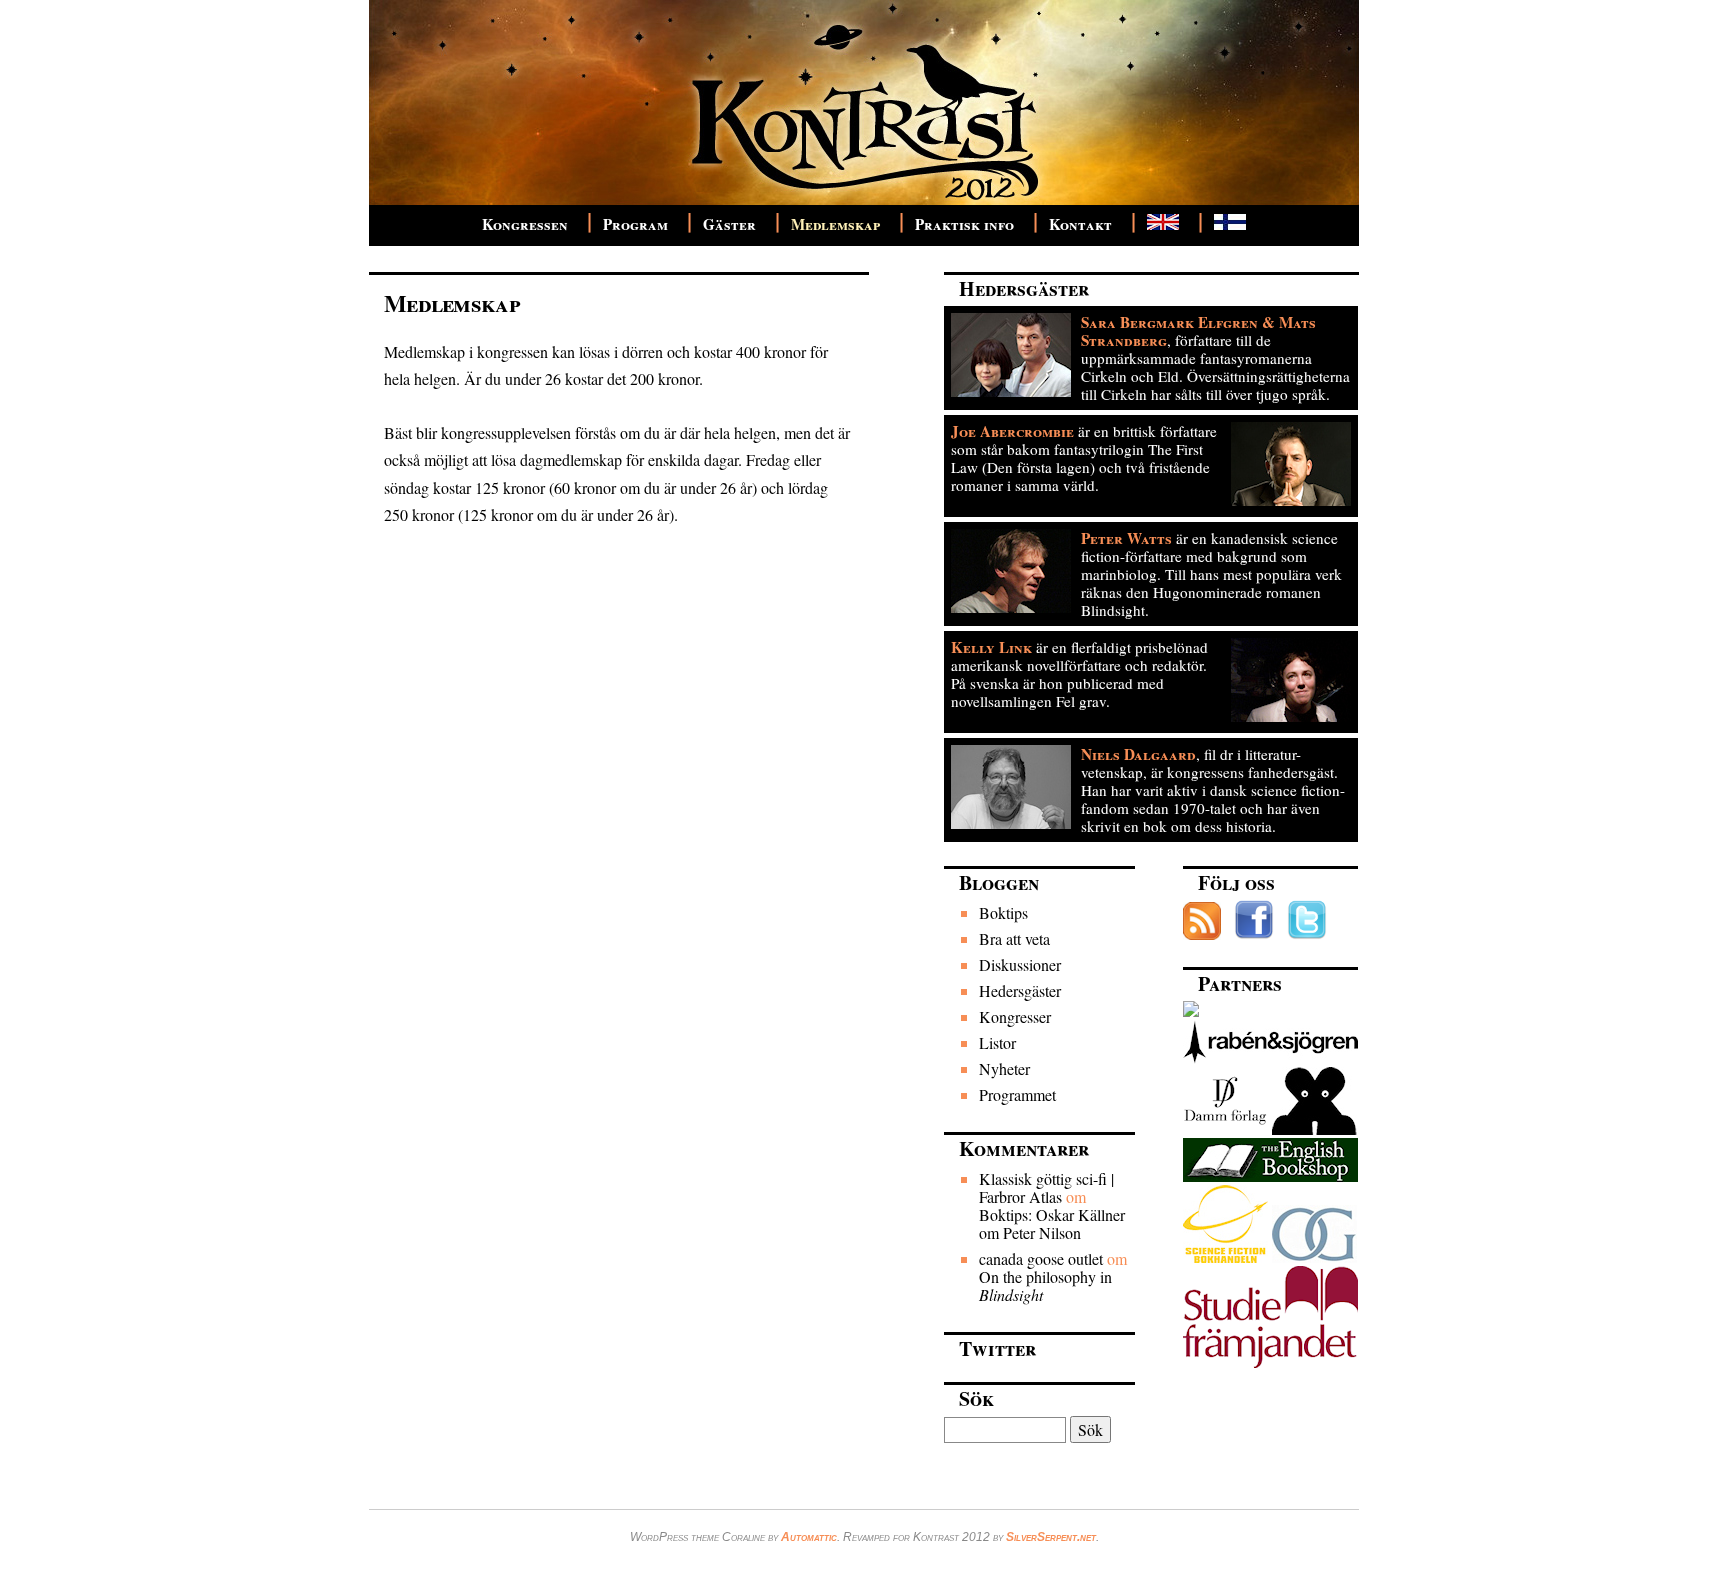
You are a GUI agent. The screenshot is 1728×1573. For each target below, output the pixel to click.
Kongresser (1015, 1016)
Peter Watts (1126, 538)
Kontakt (1080, 224)
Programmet (1017, 1094)
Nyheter (1004, 1068)
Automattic (809, 1537)
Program (635, 224)
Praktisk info (964, 224)
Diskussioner (1020, 964)
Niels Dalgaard (1138, 754)
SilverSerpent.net (1051, 1537)
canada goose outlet (1041, 1258)
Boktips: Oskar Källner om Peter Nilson (1052, 1223)
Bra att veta (1014, 938)
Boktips (1003, 912)
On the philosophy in (1045, 1285)
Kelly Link (991, 647)
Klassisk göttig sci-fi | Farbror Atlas (1046, 1187)
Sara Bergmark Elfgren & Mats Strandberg (1198, 331)
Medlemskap (835, 224)
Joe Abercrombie (1012, 431)
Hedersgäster (1020, 990)
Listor (997, 1042)
